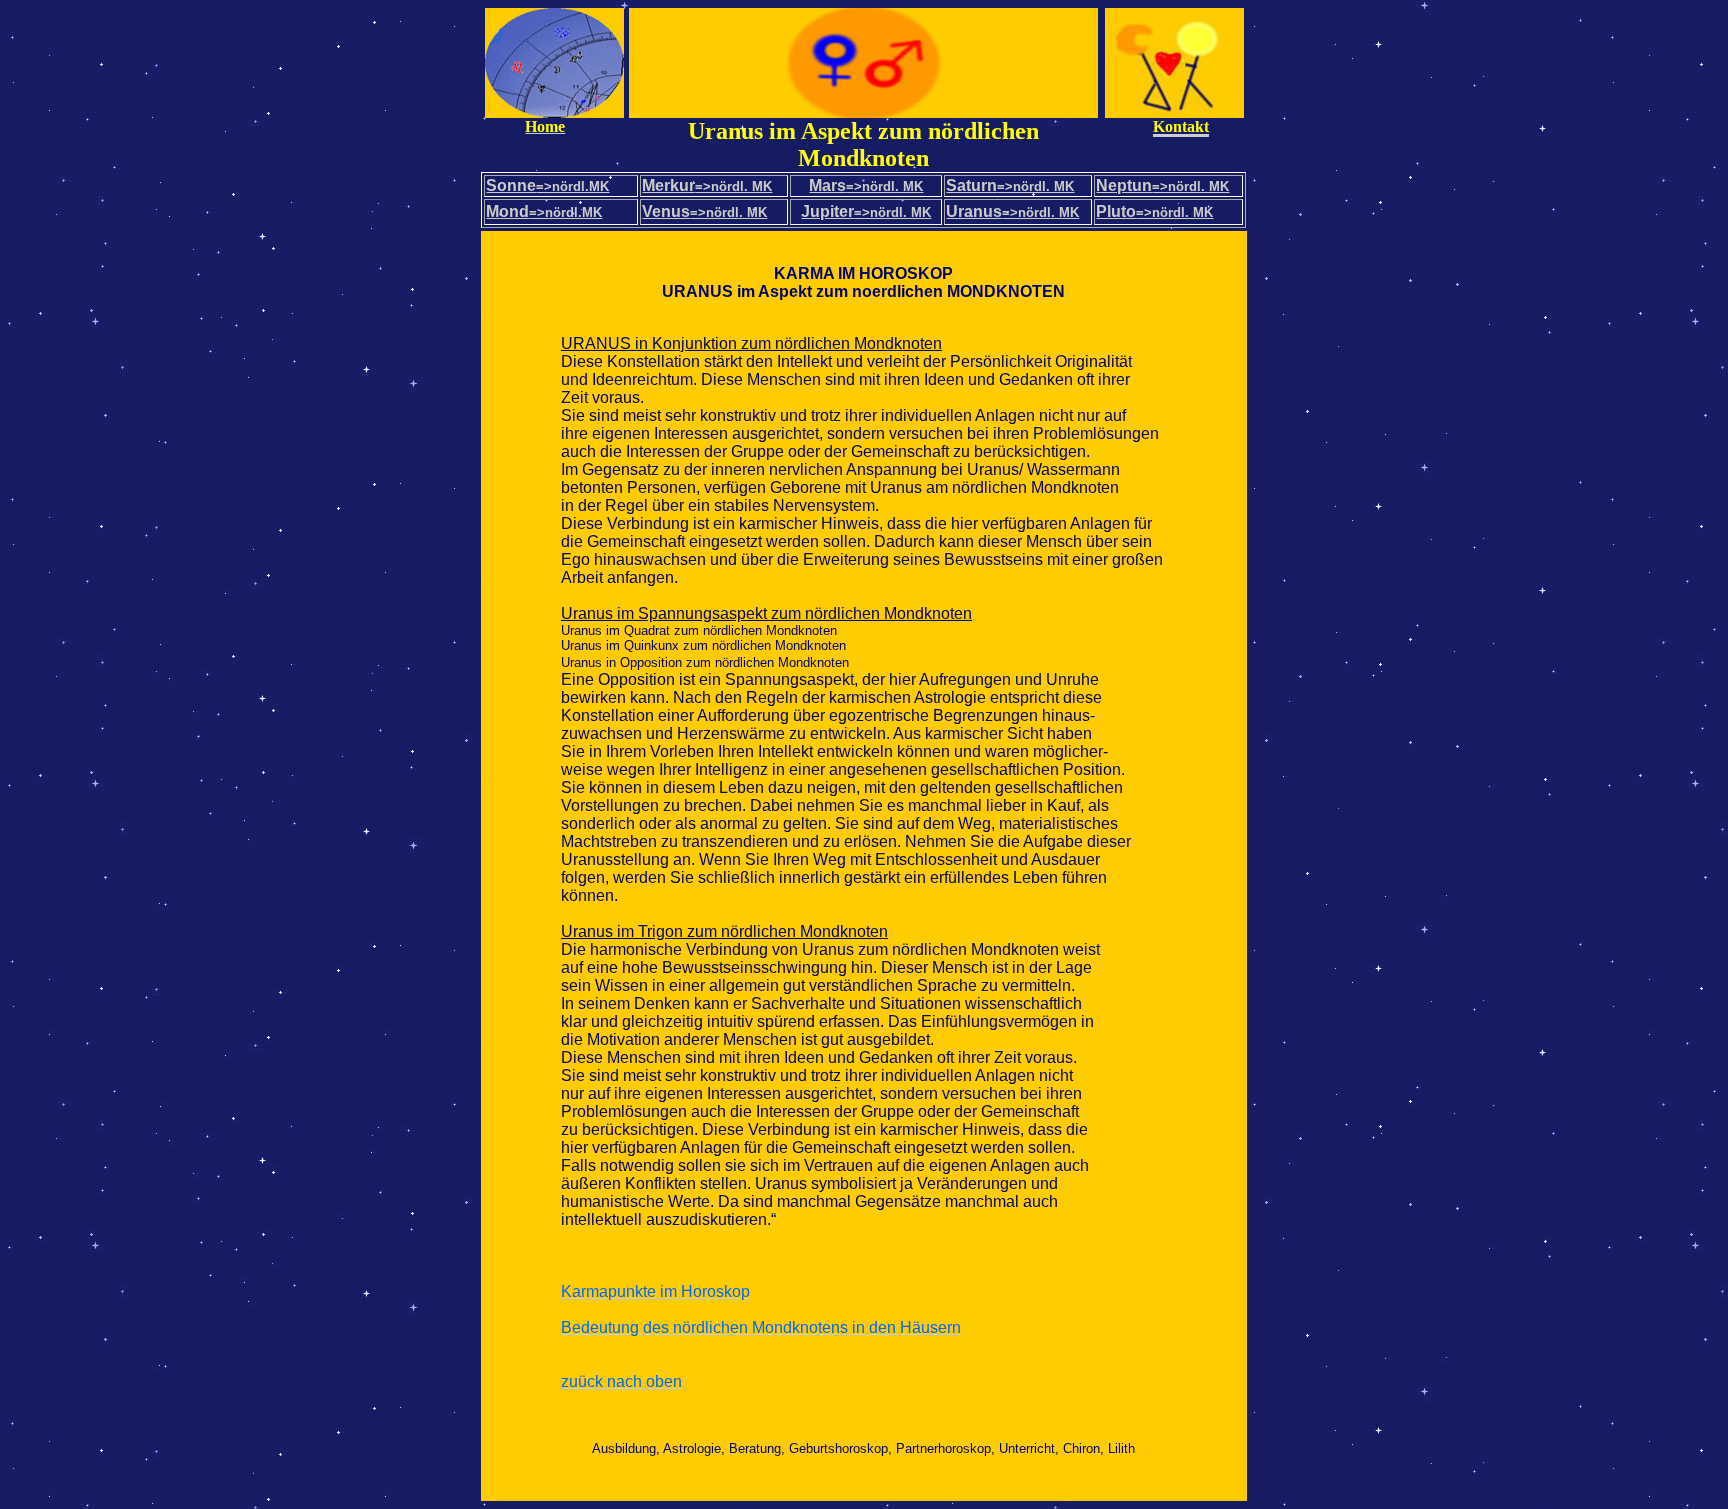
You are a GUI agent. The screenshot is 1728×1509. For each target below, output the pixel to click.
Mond (544, 211)
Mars (827, 185)
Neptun (1162, 185)
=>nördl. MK (884, 186)
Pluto (1154, 211)
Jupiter (827, 211)
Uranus (1012, 211)
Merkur (707, 185)
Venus (704, 211)
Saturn (1010, 185)
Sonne (547, 185)
